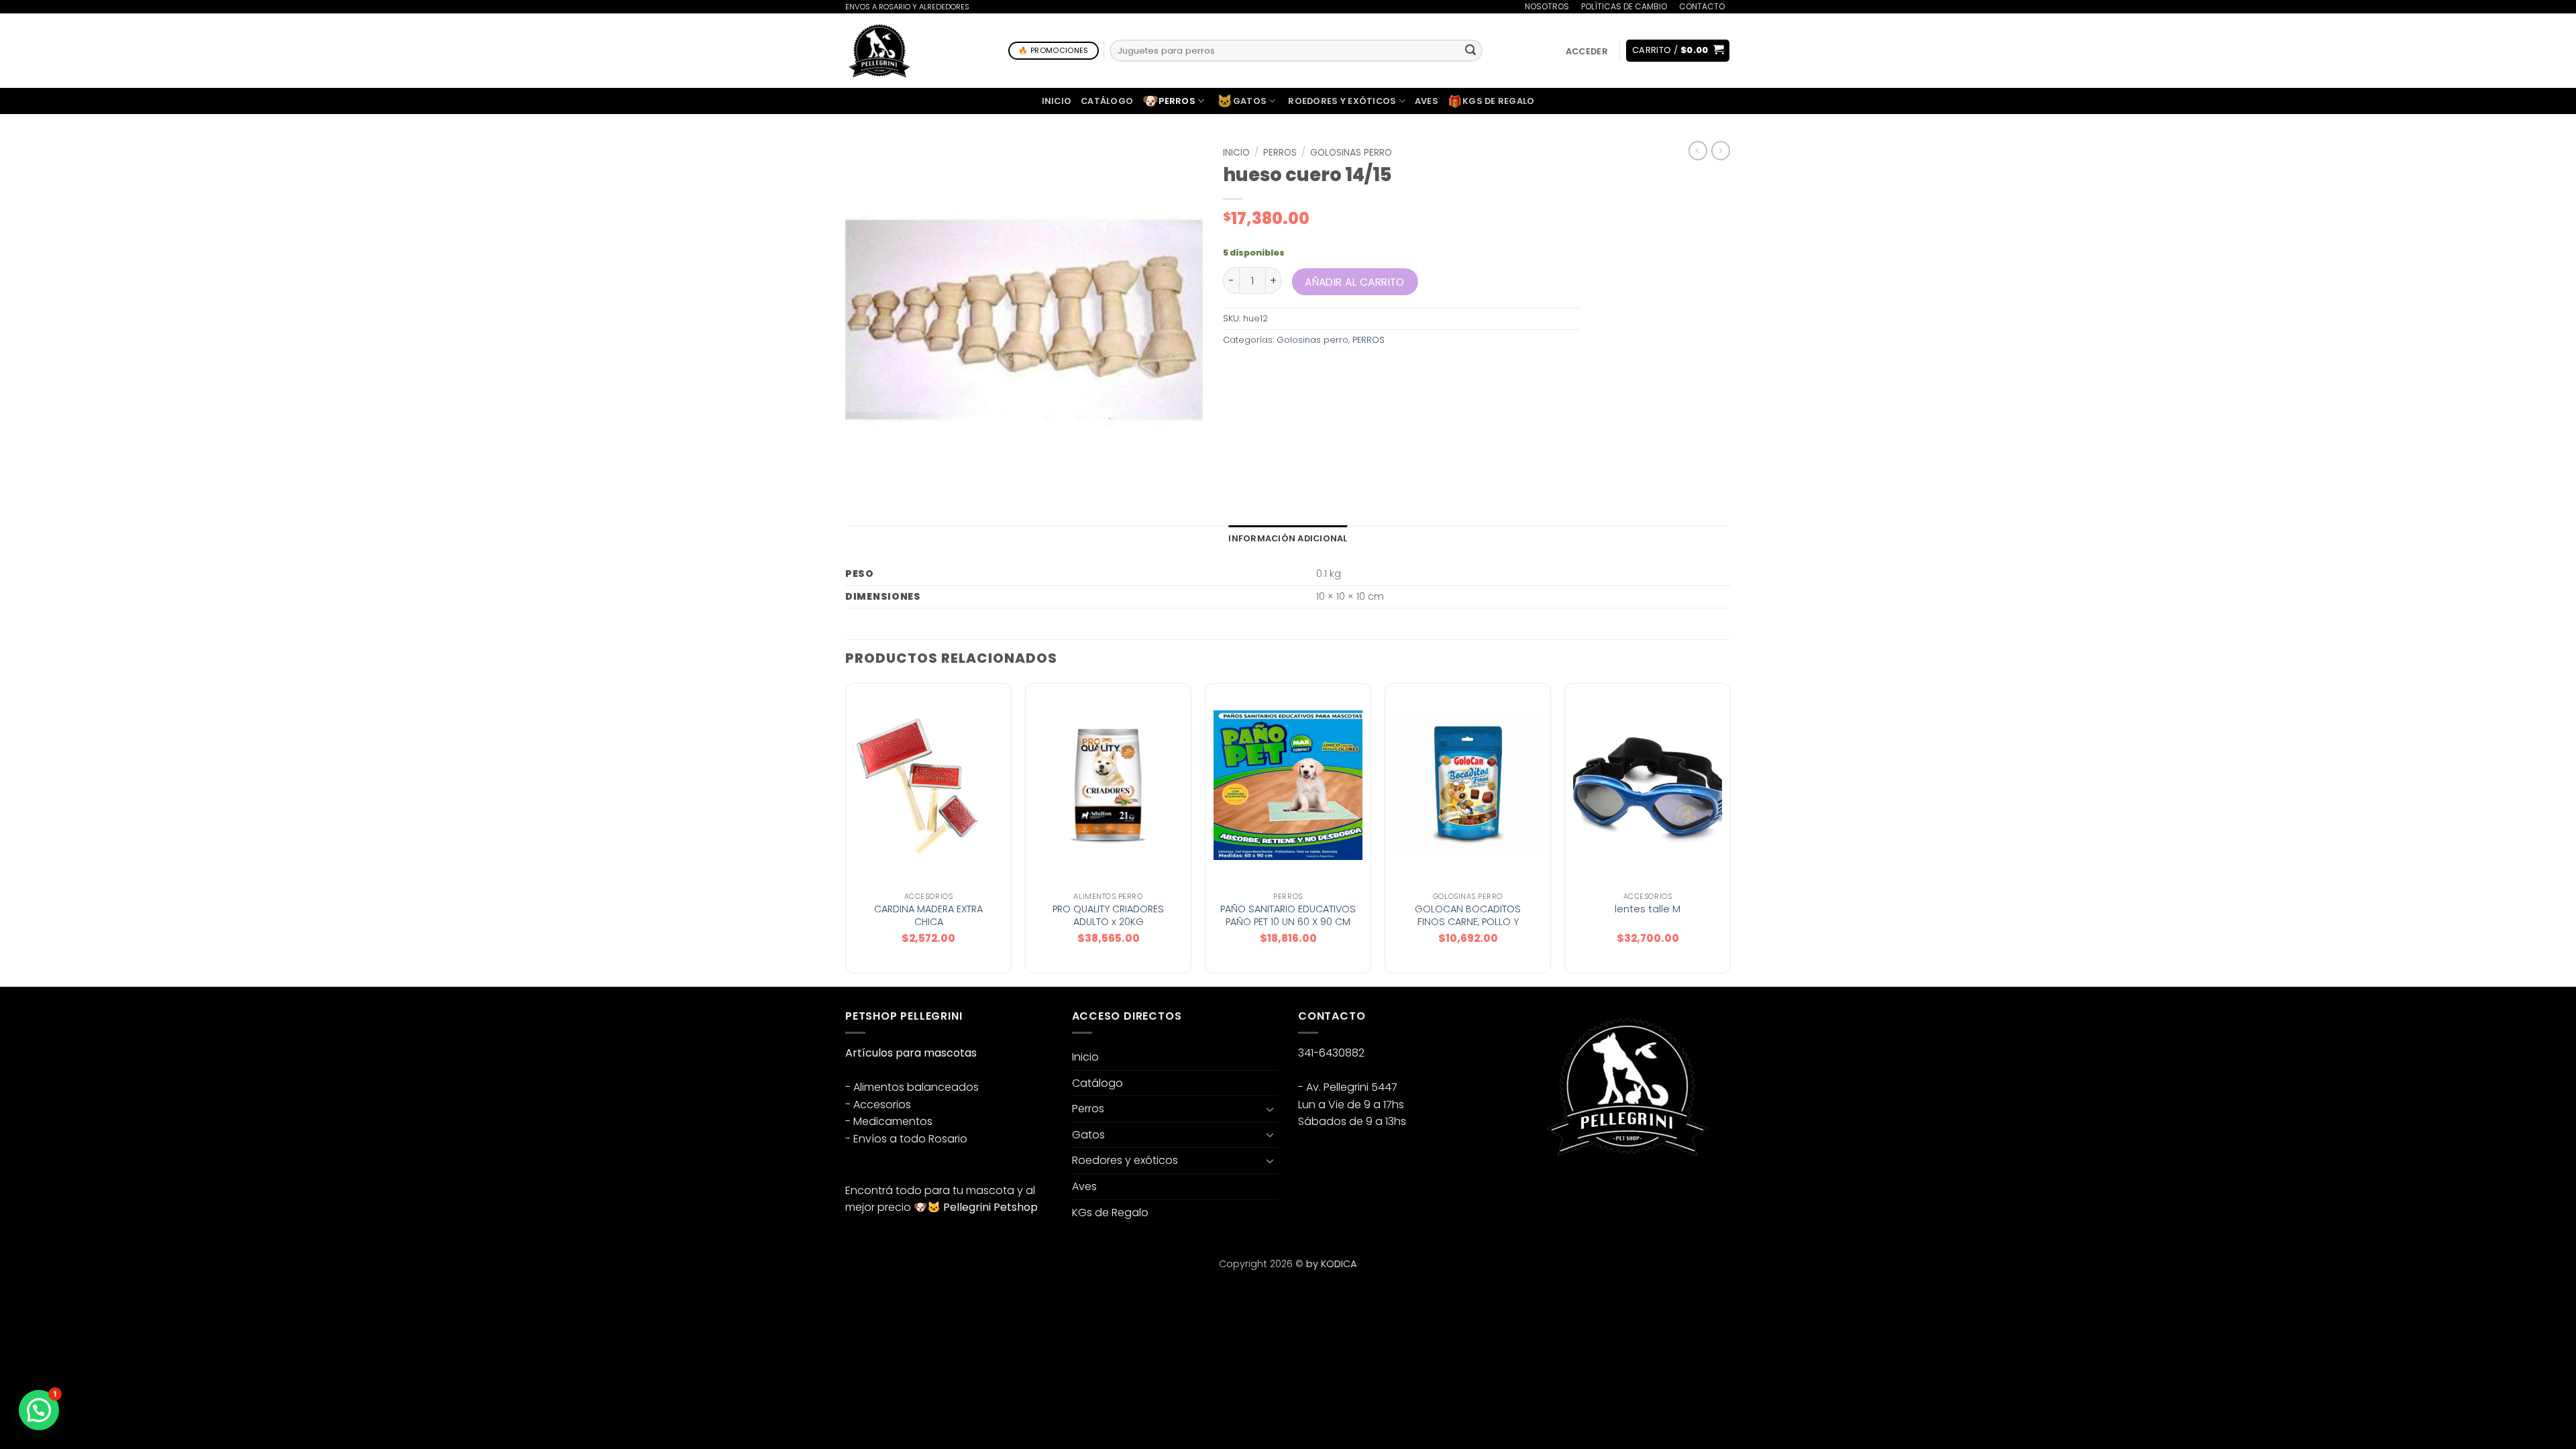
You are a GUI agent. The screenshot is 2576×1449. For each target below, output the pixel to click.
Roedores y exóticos (1342, 101)
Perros (1169, 101)
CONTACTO (1702, 6)
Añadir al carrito (1356, 281)
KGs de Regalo (1491, 101)
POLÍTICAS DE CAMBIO (1624, 6)
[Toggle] (1270, 1109)
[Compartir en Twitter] (1259, 370)
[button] (1587, 51)
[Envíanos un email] (1585, 1191)
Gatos (1242, 101)
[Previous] (846, 834)
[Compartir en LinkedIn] (1332, 370)
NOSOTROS (1547, 6)
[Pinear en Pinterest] (1307, 370)
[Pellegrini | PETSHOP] (879, 51)
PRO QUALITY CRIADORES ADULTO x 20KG (1108, 915)
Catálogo (1107, 101)
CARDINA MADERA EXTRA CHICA (928, 915)
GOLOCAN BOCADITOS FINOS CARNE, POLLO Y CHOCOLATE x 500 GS (1468, 922)
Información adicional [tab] (1288, 538)
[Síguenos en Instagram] (1561, 1191)
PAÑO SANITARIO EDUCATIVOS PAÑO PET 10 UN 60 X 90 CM (1288, 915)
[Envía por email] (1283, 370)
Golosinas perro (1351, 153)
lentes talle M (1648, 909)
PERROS (1280, 153)
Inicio (1057, 101)
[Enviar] (1470, 51)
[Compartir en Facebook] (1235, 370)
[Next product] (1698, 150)
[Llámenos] (1737, 15)
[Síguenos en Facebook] (1537, 1191)
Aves (1427, 101)
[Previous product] (1721, 150)
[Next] (1730, 834)
